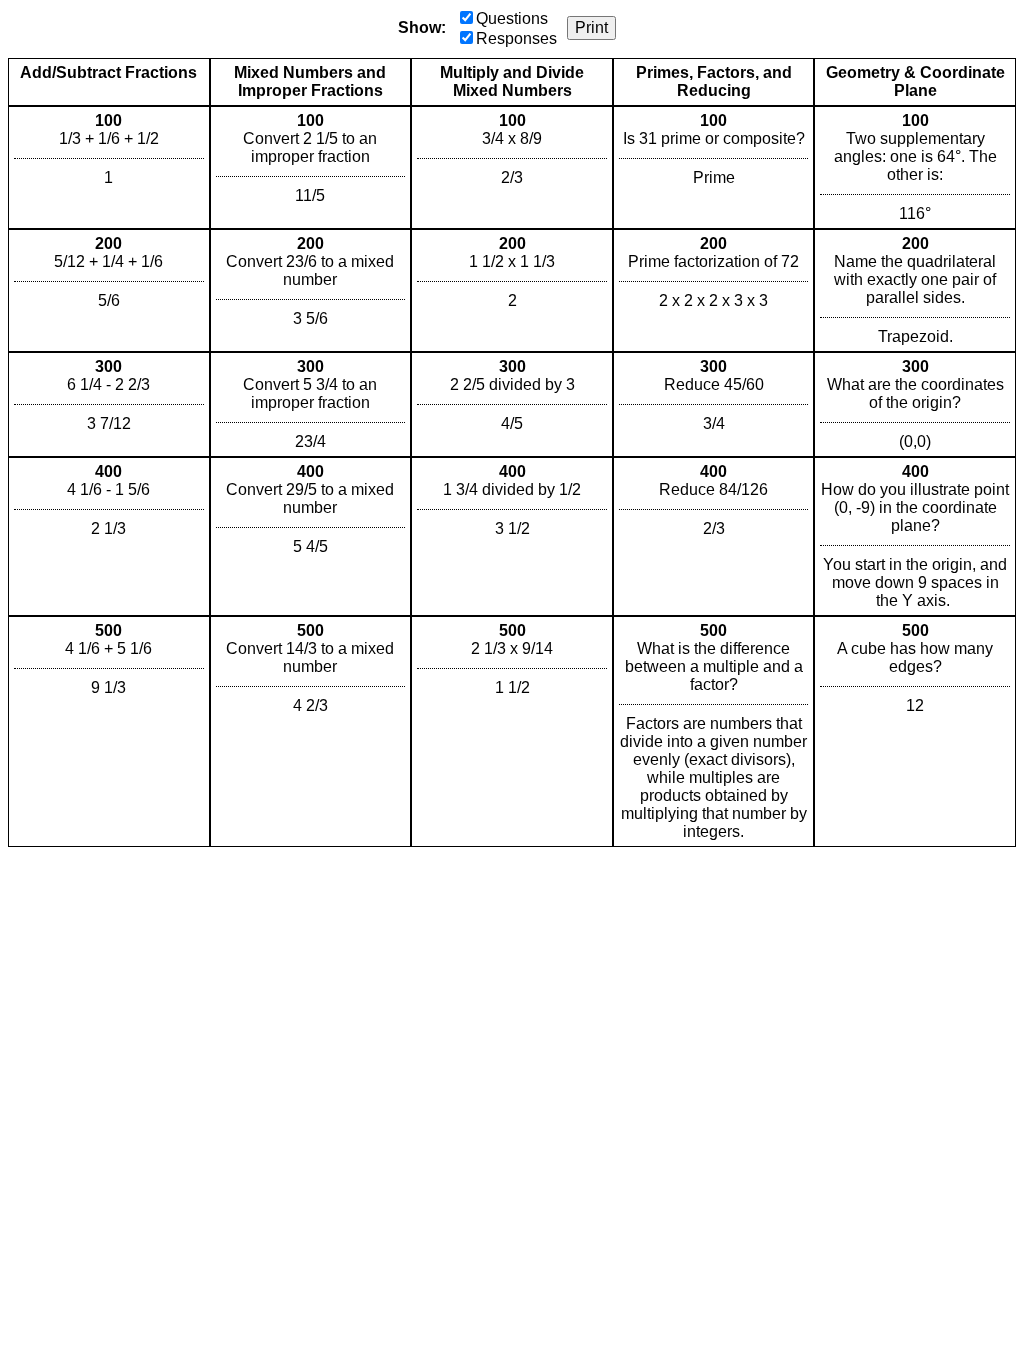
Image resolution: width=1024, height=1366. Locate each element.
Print (591, 27)
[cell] (109, 167)
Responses (516, 38)
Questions (512, 18)
